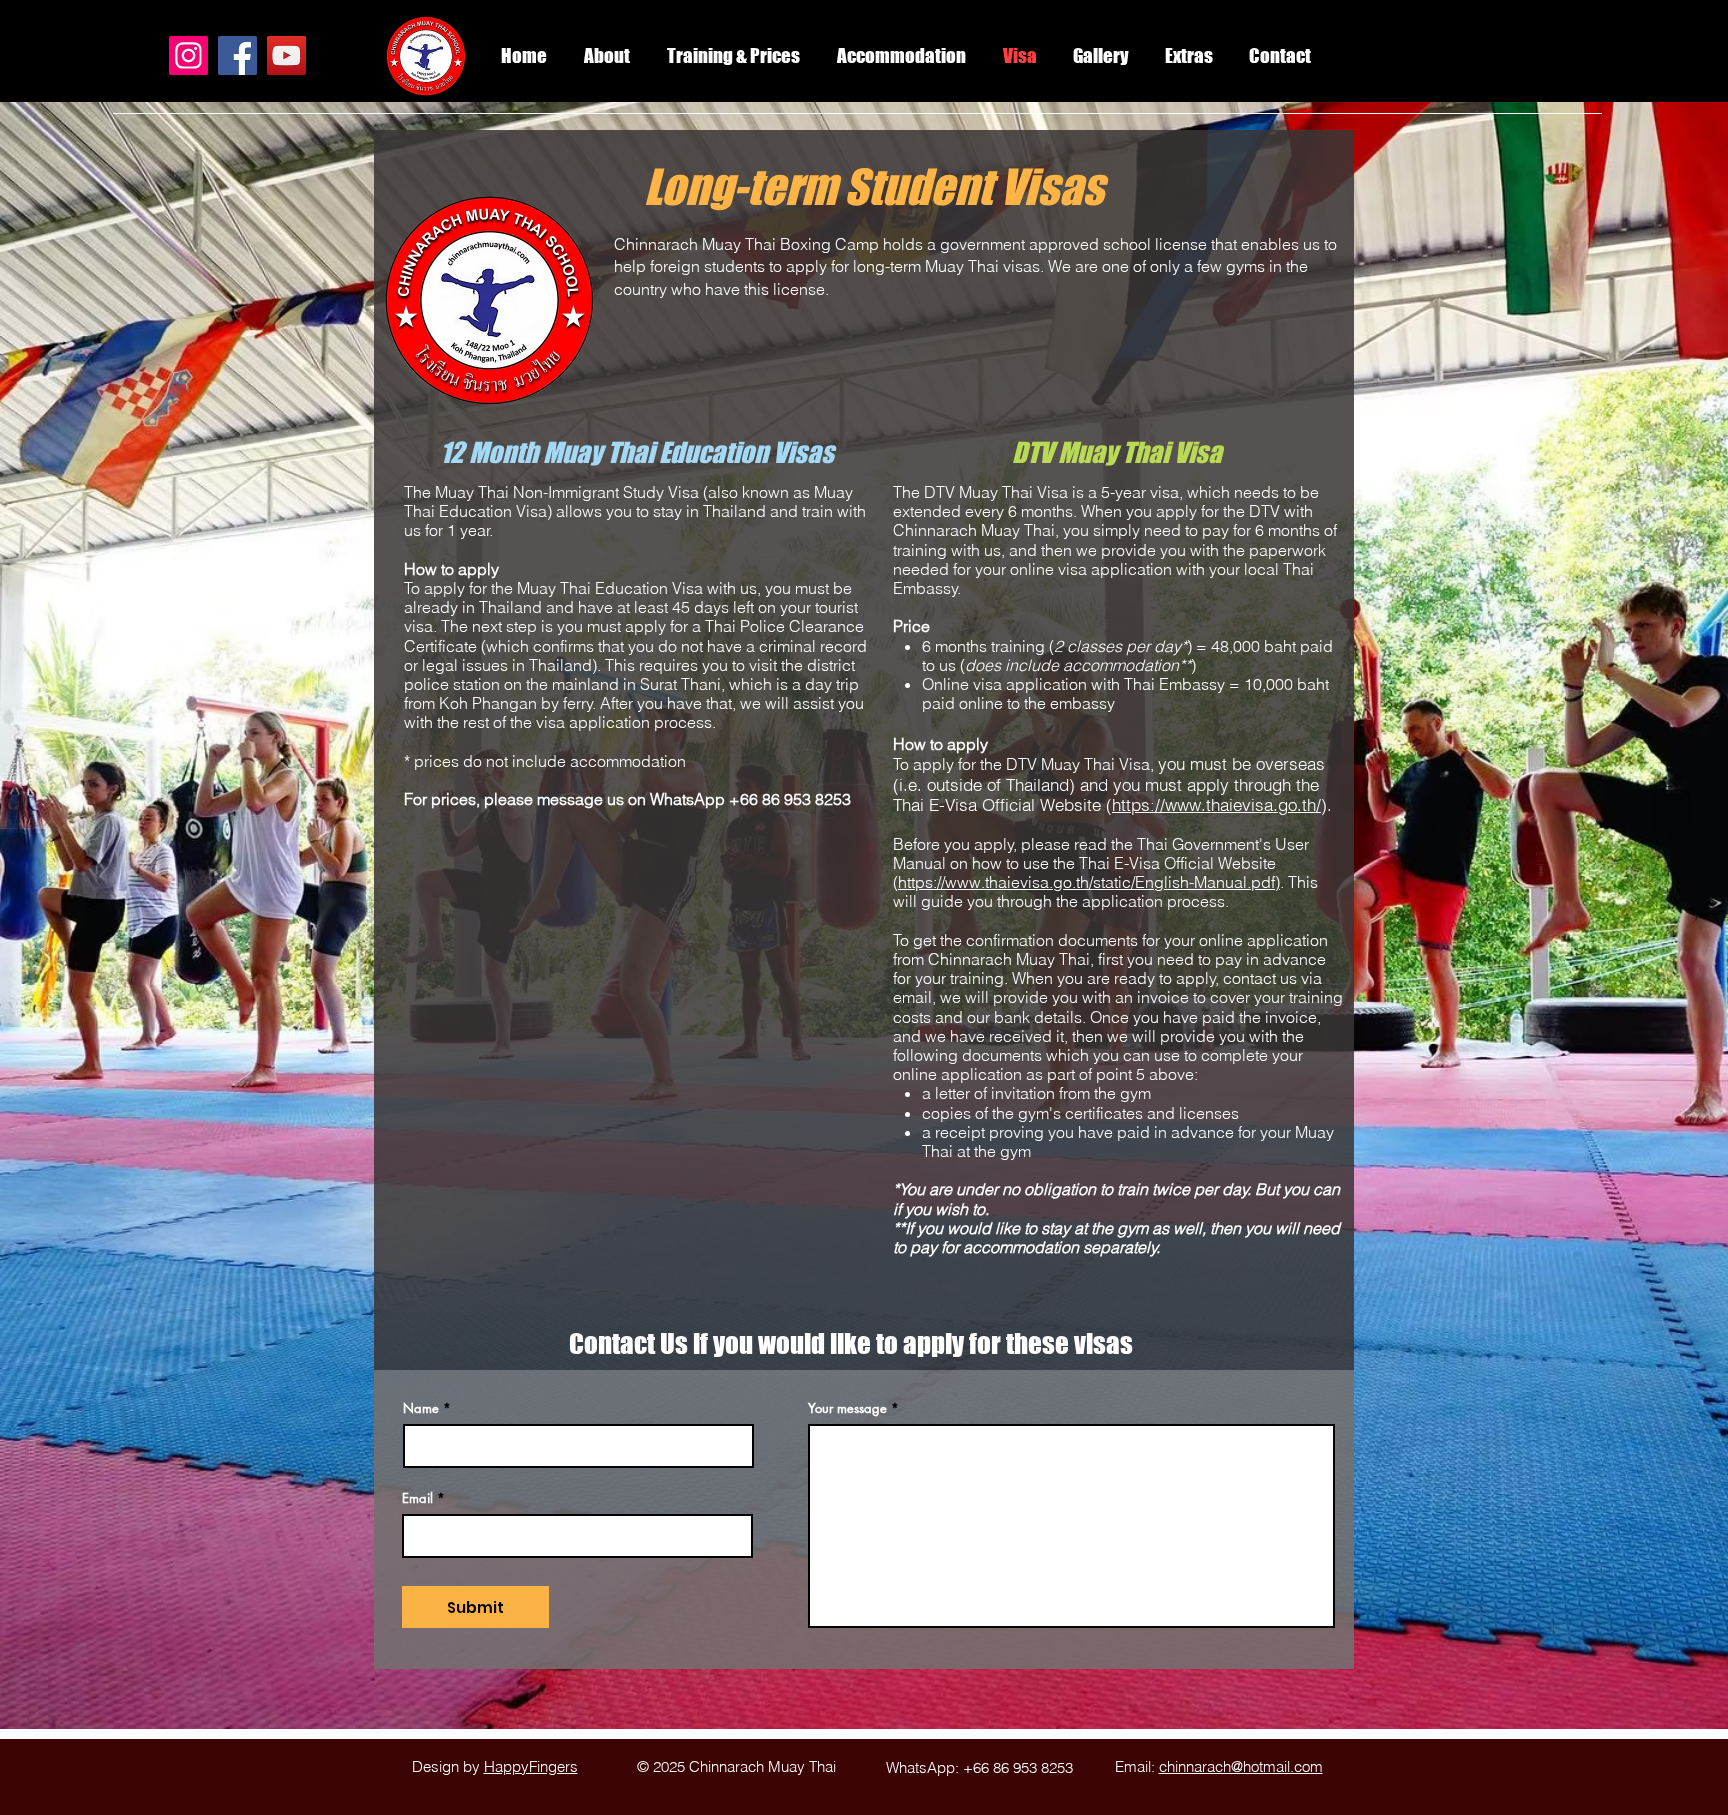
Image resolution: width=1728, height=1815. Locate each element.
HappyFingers (531, 1766)
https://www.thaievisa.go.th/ (1216, 804)
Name (421, 1408)
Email (417, 1498)
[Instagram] (188, 55)
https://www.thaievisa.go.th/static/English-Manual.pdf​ (1086, 882)
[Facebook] (237, 55)
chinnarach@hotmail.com (1241, 1766)
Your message (847, 1408)
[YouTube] (286, 55)
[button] (1189, 56)
